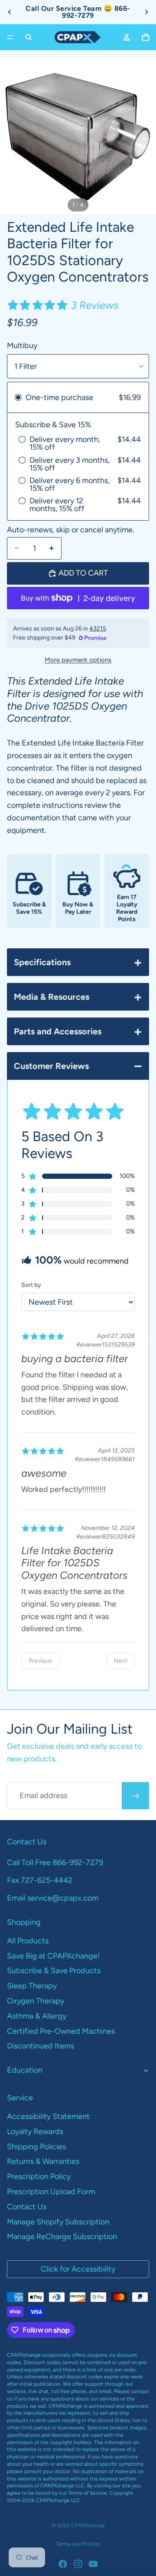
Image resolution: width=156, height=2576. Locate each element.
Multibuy (22, 346)
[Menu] (10, 37)
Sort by (31, 1285)
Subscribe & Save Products (54, 1971)
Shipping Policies (36, 2147)
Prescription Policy (39, 2176)
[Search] (29, 37)
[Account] (127, 37)
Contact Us (27, 2207)
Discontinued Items (41, 2046)
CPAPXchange (88, 2525)
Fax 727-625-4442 (40, 1880)
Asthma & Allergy (37, 2016)
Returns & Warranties (43, 2161)
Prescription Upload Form (51, 2192)
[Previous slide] (10, 12)
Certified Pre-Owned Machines (61, 2031)
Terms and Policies (78, 2544)
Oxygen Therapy (36, 2001)
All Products (28, 1941)
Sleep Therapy (32, 1986)
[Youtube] (93, 2564)
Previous (40, 1661)
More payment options (78, 660)
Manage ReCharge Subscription (62, 2237)
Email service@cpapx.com (53, 1898)
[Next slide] (146, 12)
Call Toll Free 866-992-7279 (55, 1862)
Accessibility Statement (48, 2116)
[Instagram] (78, 2564)
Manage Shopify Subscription (58, 2222)
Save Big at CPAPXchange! (53, 1956)
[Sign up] (135, 1796)
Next (121, 1661)
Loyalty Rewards (35, 2131)
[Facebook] (63, 2564)
